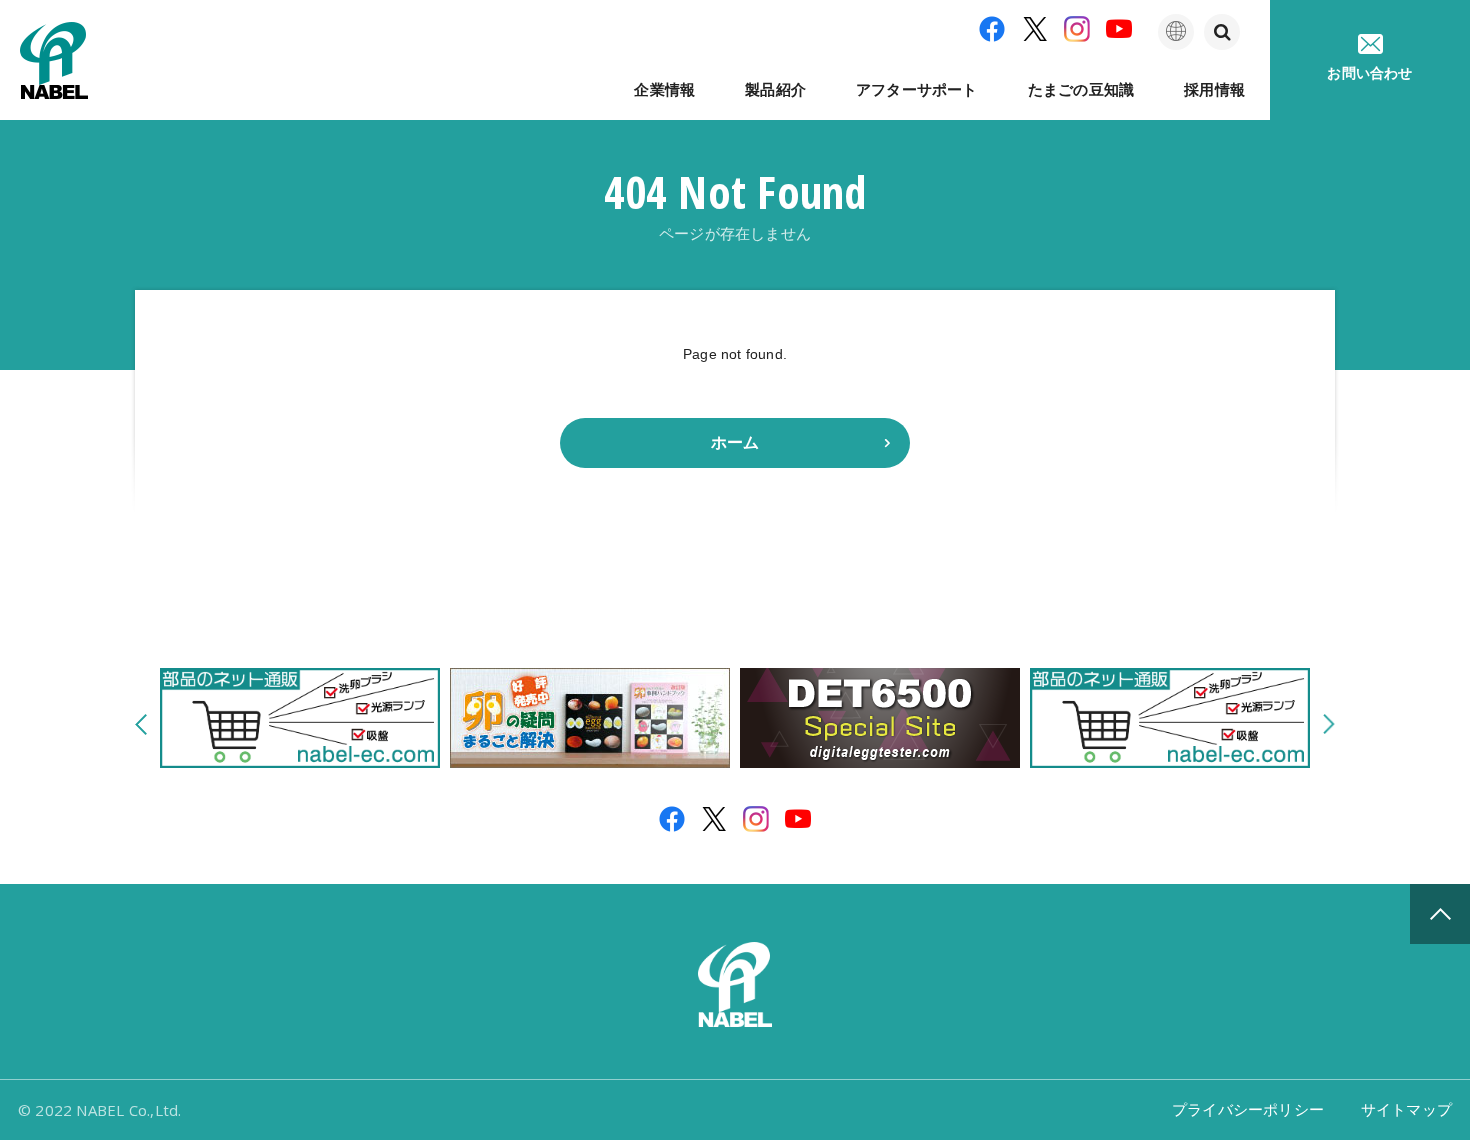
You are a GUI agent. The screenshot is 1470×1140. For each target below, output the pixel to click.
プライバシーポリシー (1248, 1109)
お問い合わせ (1369, 73)
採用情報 (1214, 89)
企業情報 (664, 89)
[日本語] (1176, 32)
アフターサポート (917, 89)
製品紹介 (775, 89)
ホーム (735, 442)
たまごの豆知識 (1081, 89)
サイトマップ (1406, 1109)
